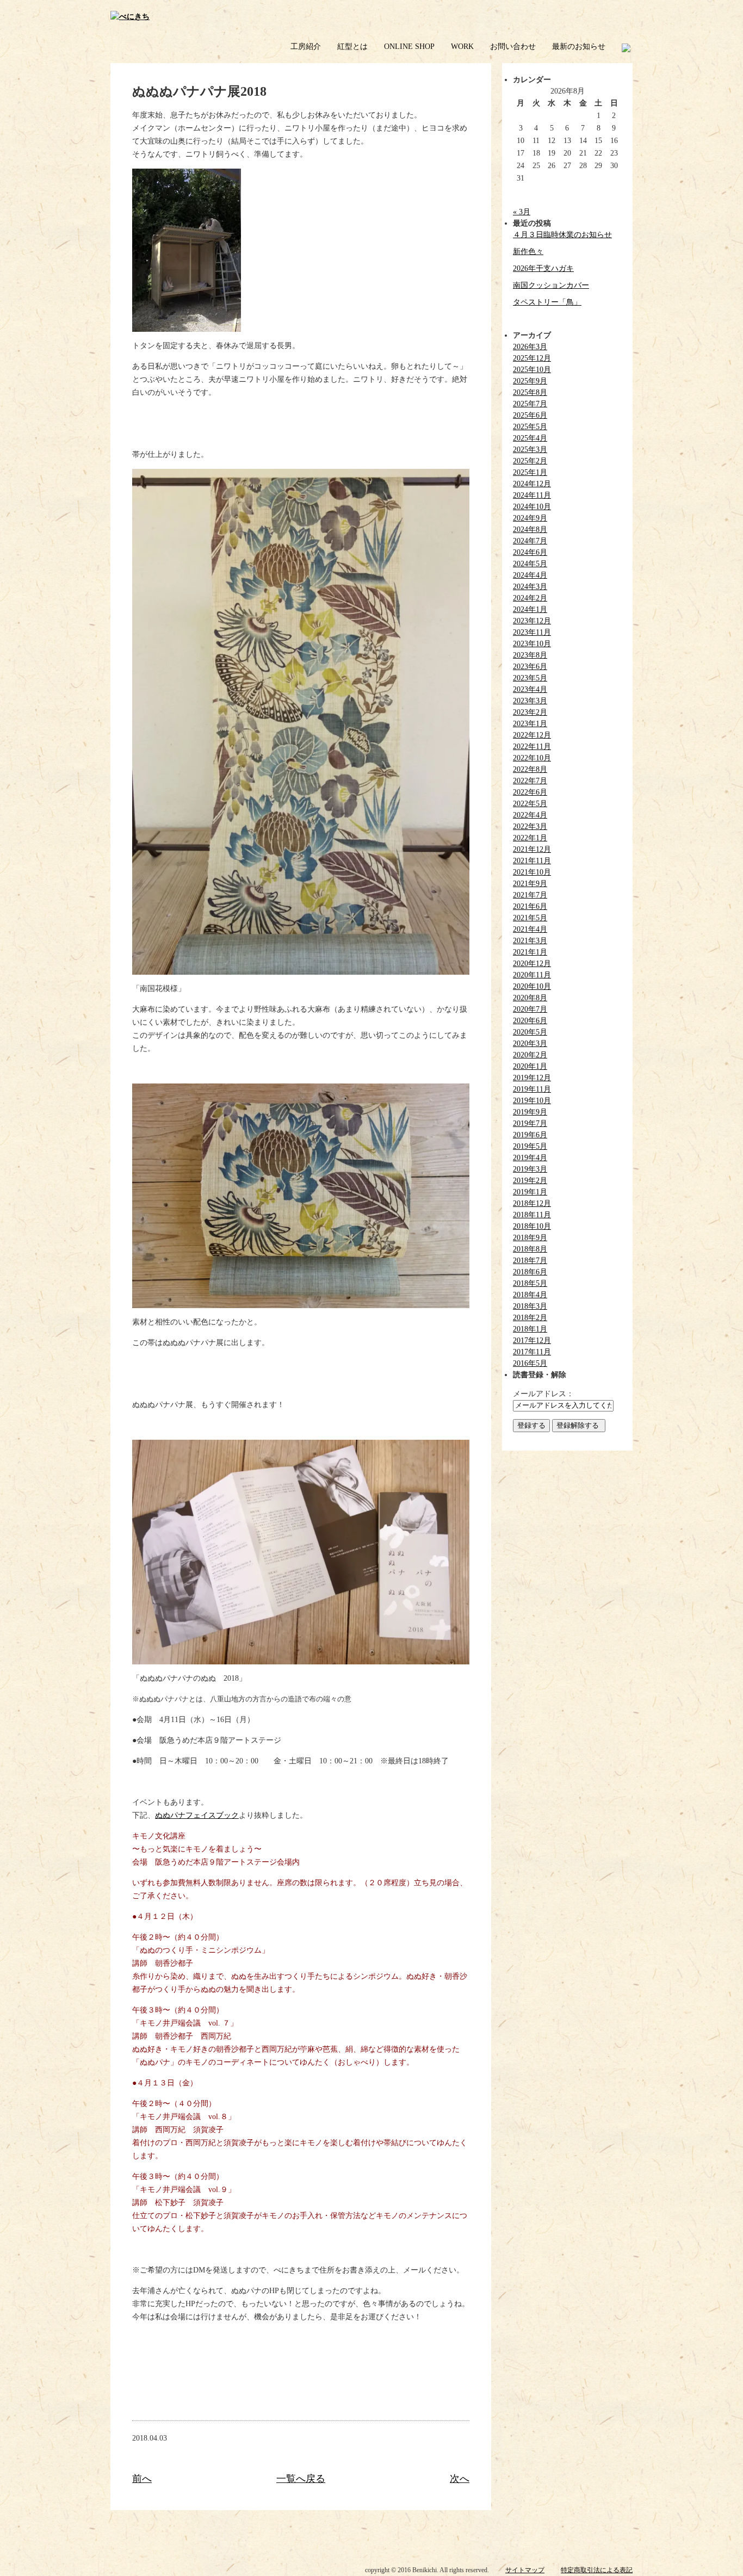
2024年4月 (530, 575)
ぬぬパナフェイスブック (197, 1815)
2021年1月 (530, 952)
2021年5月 (530, 918)
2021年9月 (530, 884)
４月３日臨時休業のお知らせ (562, 235)
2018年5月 (530, 1283)
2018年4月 (530, 1295)
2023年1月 (530, 724)
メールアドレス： (543, 1394)
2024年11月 (532, 495)
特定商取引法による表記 (597, 2570)
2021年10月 (532, 872)
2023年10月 (532, 644)
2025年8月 (530, 392)
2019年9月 (530, 1112)
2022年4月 (530, 815)
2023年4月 (530, 689)
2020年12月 (532, 964)
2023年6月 (530, 667)
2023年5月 (530, 678)
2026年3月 (530, 347)
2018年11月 (532, 1215)
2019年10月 (532, 1101)
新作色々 (528, 252)
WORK (462, 47)
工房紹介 (306, 47)
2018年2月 (530, 1318)
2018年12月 (532, 1203)
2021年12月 (532, 849)
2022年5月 (530, 804)
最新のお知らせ (579, 47)
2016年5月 (530, 1363)
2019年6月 (530, 1135)
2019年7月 (530, 1123)
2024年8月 (530, 530)
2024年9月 (530, 518)
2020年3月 (530, 1044)
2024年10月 (532, 507)
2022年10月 (532, 758)
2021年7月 (530, 895)
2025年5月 (530, 427)
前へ (142, 2479)
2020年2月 (530, 1055)
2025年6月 (530, 415)
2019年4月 (530, 1158)
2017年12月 (532, 1340)
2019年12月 (532, 1078)
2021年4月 (530, 929)
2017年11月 (532, 1352)
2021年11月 (532, 861)
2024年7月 (530, 541)
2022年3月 (530, 826)
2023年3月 (530, 701)
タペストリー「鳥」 (547, 302)
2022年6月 (530, 792)
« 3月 (522, 212)
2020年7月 (530, 1009)
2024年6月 (530, 552)
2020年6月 (530, 1021)
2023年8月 (530, 655)
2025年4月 (530, 438)
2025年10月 (532, 370)
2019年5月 (530, 1146)
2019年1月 (530, 1192)
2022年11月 (532, 747)
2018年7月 (530, 1261)
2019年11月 (532, 1089)
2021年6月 (530, 906)
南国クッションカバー (551, 285)
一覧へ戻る (301, 2479)
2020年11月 (532, 975)
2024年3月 (530, 587)
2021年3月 (530, 941)
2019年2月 (530, 1181)
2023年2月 (530, 712)
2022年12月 (532, 735)
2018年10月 (532, 1226)
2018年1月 (530, 1329)
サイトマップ (525, 2570)
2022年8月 (530, 769)
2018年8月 (530, 1249)
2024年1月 (530, 609)
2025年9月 (530, 381)
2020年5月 (530, 1032)
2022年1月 (530, 838)
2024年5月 (530, 564)
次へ (460, 2479)
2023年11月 (532, 632)
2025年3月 (530, 450)
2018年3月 (530, 1306)
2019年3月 (530, 1169)
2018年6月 (530, 1272)
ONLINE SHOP (409, 47)
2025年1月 (530, 472)
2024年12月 (532, 484)
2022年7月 (530, 781)
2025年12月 (532, 358)
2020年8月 (530, 998)
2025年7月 (530, 404)
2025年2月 (530, 461)
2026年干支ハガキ (543, 268)
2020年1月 (530, 1066)
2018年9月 (530, 1238)
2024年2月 (530, 598)
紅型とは (352, 47)
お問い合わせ (513, 47)
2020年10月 (532, 986)
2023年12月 (532, 621)
